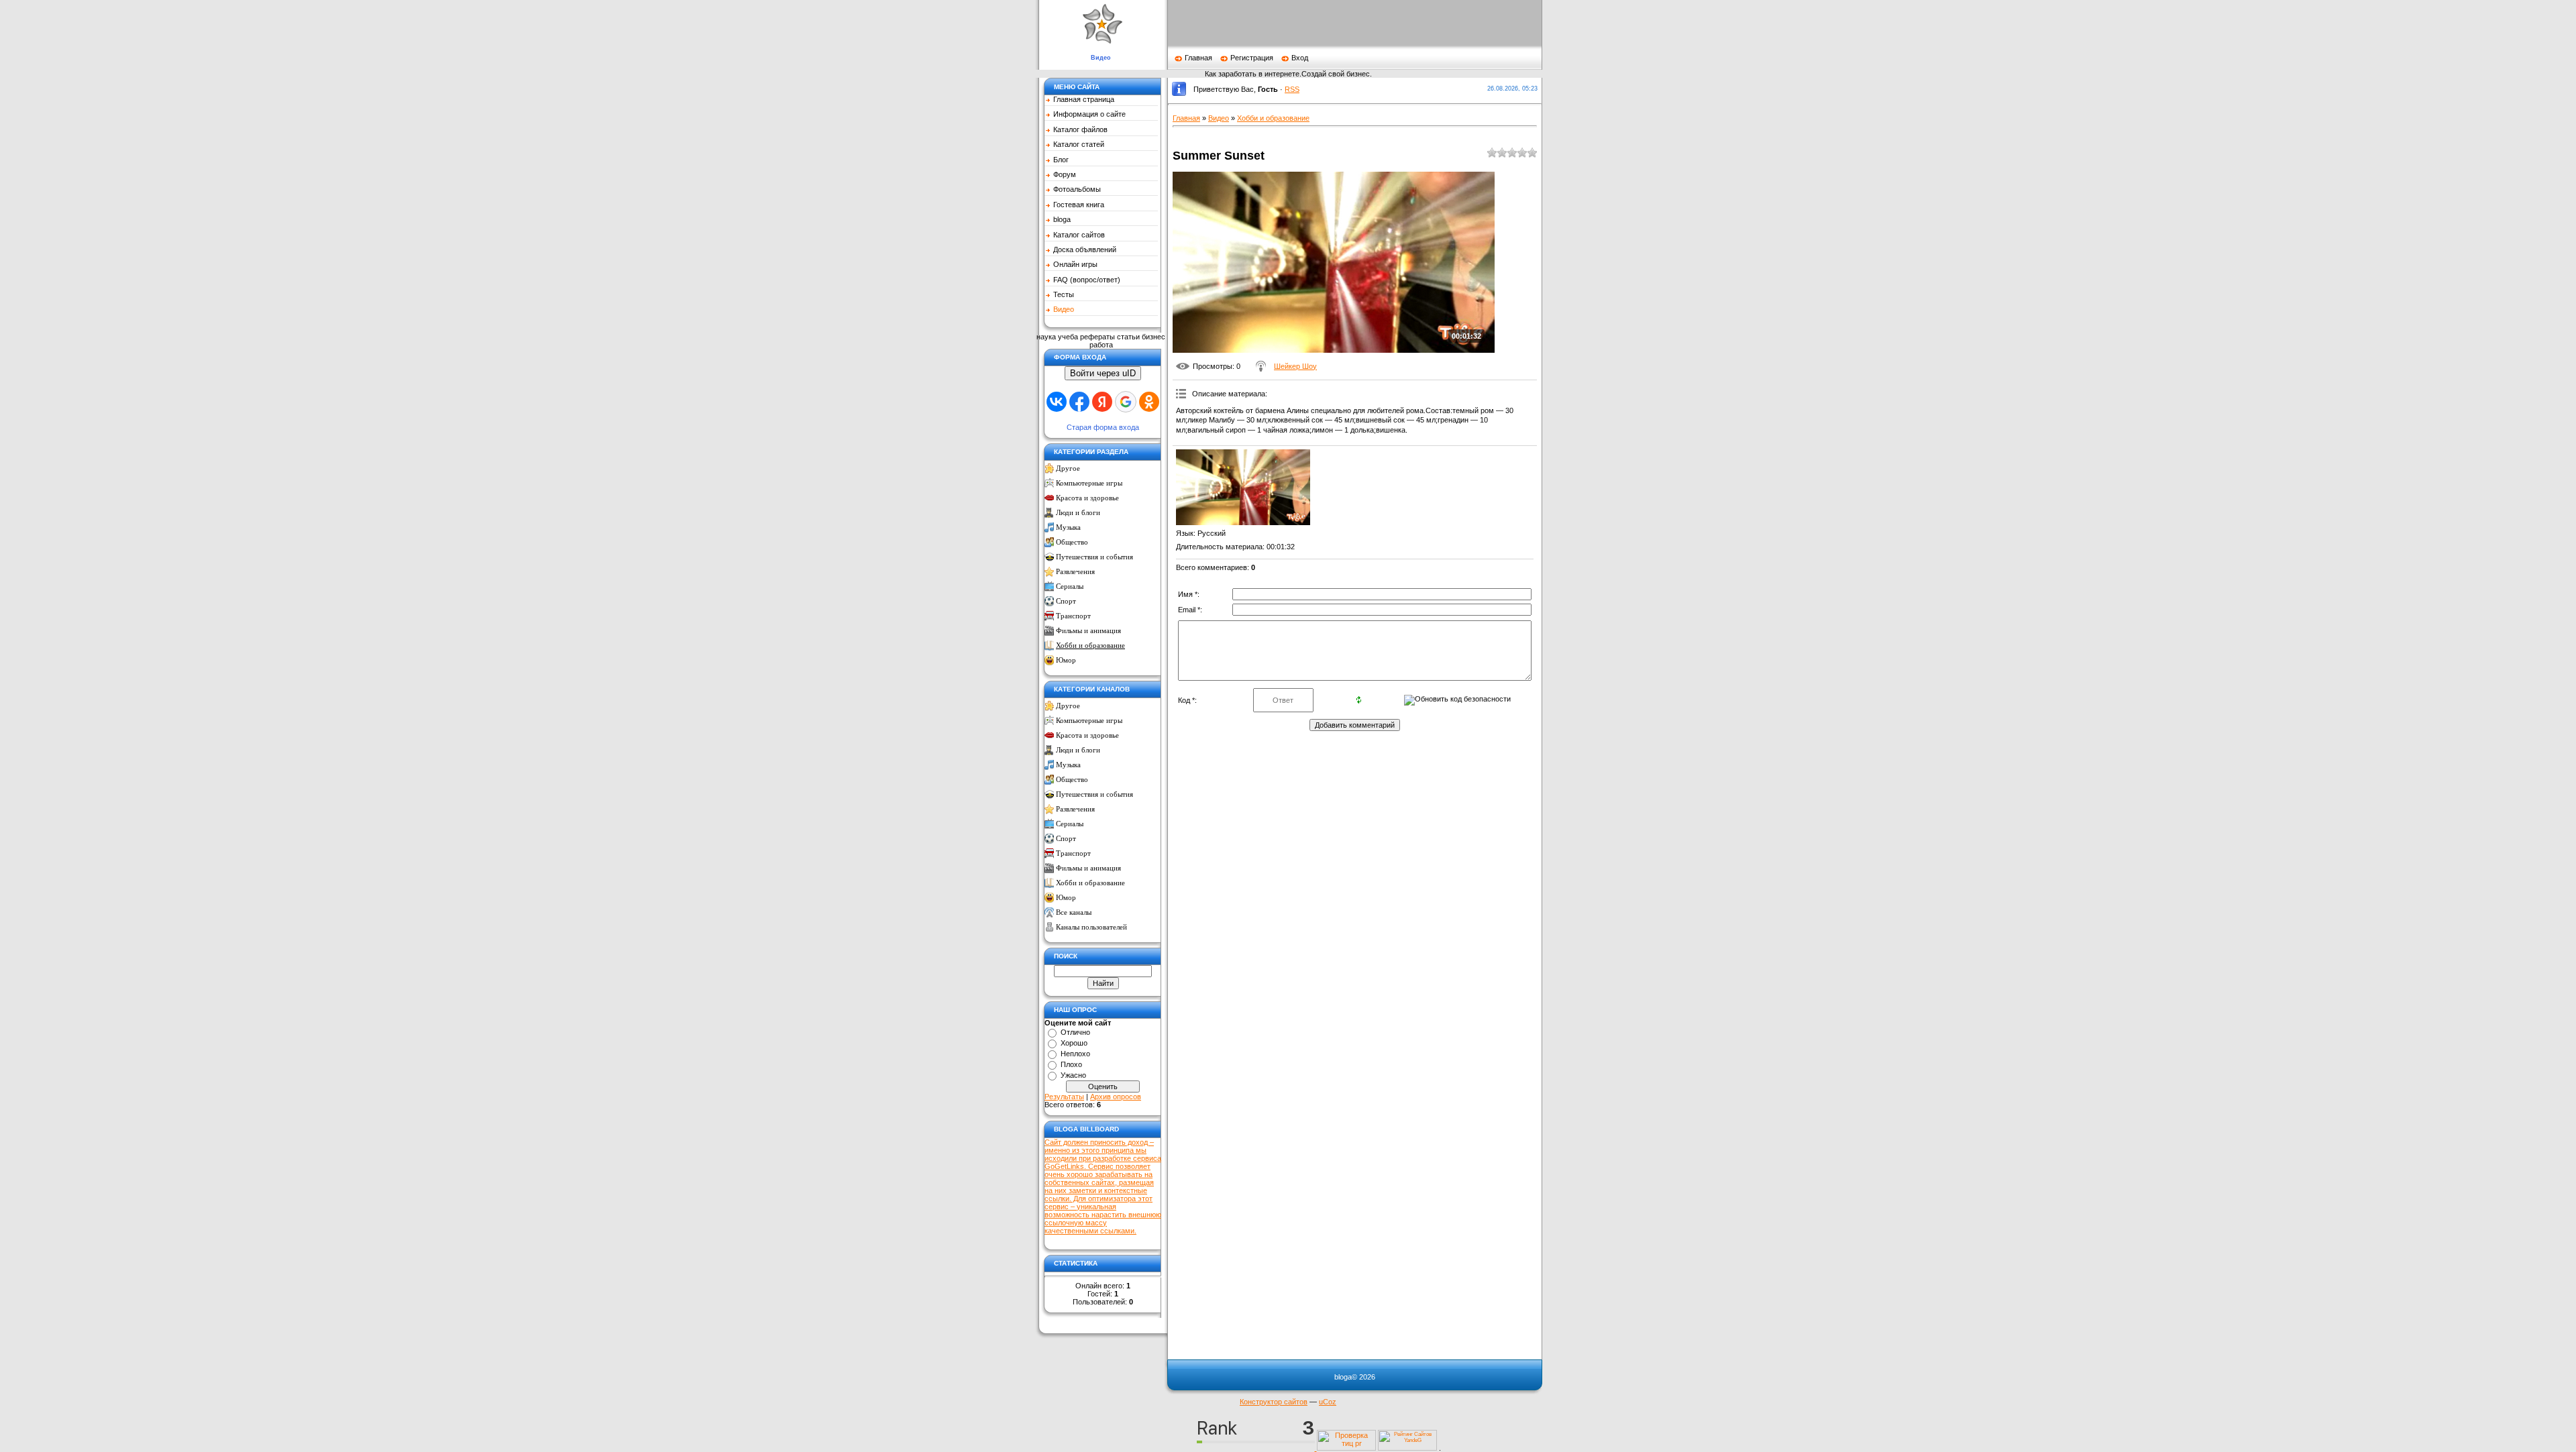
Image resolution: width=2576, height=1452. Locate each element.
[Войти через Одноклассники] (1149, 402)
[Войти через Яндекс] (1102, 402)
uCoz (1328, 1402)
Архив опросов (1116, 1097)
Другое (1068, 468)
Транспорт (1073, 616)
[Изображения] (1243, 487)
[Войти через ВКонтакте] (1057, 402)
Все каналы (1074, 912)
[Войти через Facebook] (1079, 402)
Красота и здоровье (1087, 498)
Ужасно (1073, 1075)
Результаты (1064, 1097)
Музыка (1068, 527)
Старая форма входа (1103, 427)
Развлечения (1075, 572)
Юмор (1066, 660)
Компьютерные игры (1089, 483)
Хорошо (1074, 1043)
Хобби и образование (1090, 646)
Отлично (1075, 1032)
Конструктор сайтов (1274, 1402)
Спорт (1066, 601)
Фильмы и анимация (1088, 631)
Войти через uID (1103, 373)
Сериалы (1070, 587)
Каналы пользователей (1091, 927)
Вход (1300, 58)
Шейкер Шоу (1295, 366)
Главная (1198, 58)
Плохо (1071, 1064)
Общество (1072, 542)
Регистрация (1252, 58)
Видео (1219, 118)
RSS (1292, 89)
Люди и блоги (1078, 513)
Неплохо (1075, 1054)
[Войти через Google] (1126, 402)
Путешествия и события (1094, 557)
